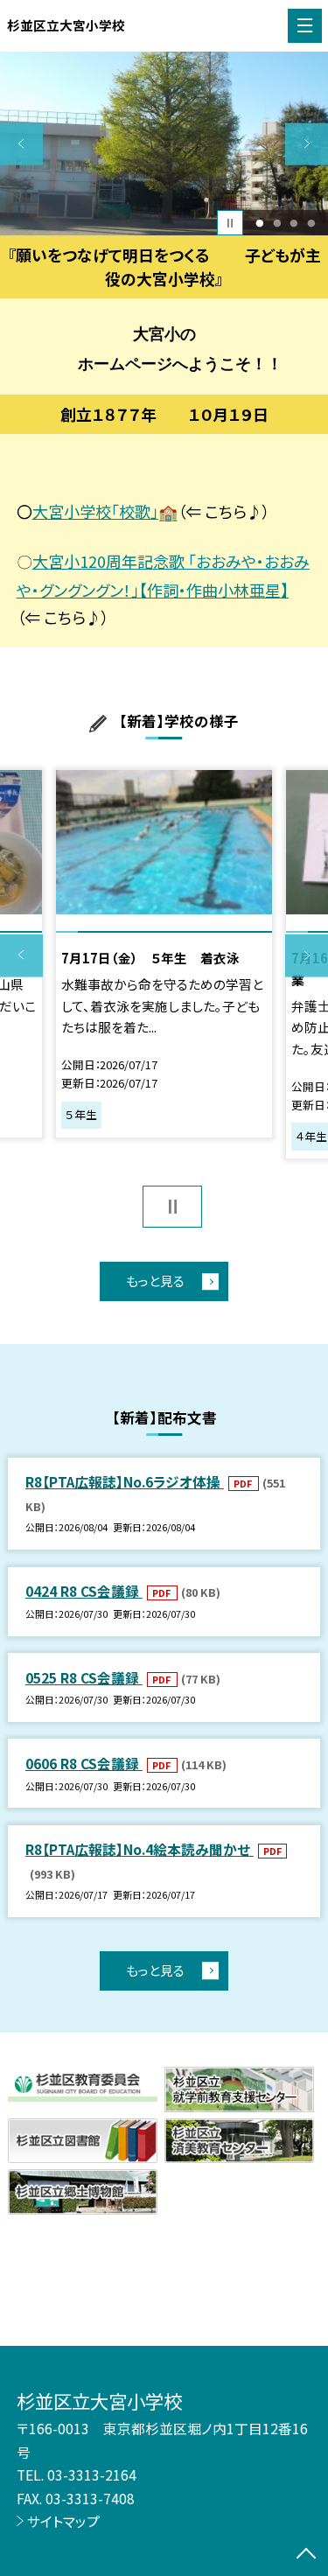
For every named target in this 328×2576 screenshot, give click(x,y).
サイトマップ (63, 2521)
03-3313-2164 (92, 2474)
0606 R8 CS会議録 (84, 1763)
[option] (164, 144)
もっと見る (155, 1281)
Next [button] (307, 144)
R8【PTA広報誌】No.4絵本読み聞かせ (140, 1849)
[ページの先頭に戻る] (306, 2555)
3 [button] (294, 223)
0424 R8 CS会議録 (84, 1591)
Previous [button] (21, 144)
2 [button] (277, 223)
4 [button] (311, 223)
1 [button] (259, 223)
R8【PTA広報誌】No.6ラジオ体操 (125, 1481)
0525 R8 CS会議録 (84, 1677)
